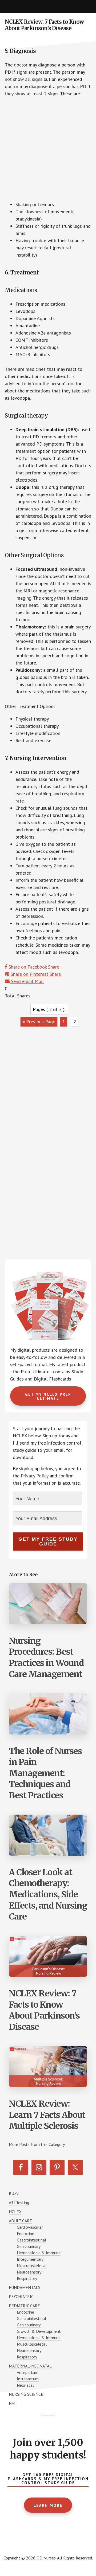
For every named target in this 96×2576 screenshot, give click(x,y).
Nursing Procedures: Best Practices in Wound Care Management (46, 1657)
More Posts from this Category (37, 2144)
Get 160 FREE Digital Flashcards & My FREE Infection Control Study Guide (48, 2479)
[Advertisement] (48, 151)
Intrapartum (28, 2379)
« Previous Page (39, 1022)
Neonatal (25, 2385)
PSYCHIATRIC (21, 2296)
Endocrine (25, 2233)
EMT (13, 2403)
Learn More (48, 2505)
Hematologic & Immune (39, 2253)
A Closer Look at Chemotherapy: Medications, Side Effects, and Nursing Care (48, 1894)
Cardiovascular (30, 2227)
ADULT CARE (20, 2221)
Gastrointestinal (31, 2240)
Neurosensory (29, 2272)
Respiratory (27, 2278)
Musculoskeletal (32, 2266)
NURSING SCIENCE (26, 2394)
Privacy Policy (35, 1476)
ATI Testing (19, 2203)
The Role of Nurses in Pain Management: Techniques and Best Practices (45, 1773)
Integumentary (30, 2259)
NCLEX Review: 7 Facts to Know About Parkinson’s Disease (44, 2010)
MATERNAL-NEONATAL (30, 2366)
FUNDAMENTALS (25, 2287)
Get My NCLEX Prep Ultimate (48, 1396)
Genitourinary (29, 2246)
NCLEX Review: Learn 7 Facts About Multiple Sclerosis (47, 2115)
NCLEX (15, 2212)
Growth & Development (39, 2331)
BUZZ (14, 2193)
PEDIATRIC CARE (24, 2306)
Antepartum (28, 2372)
